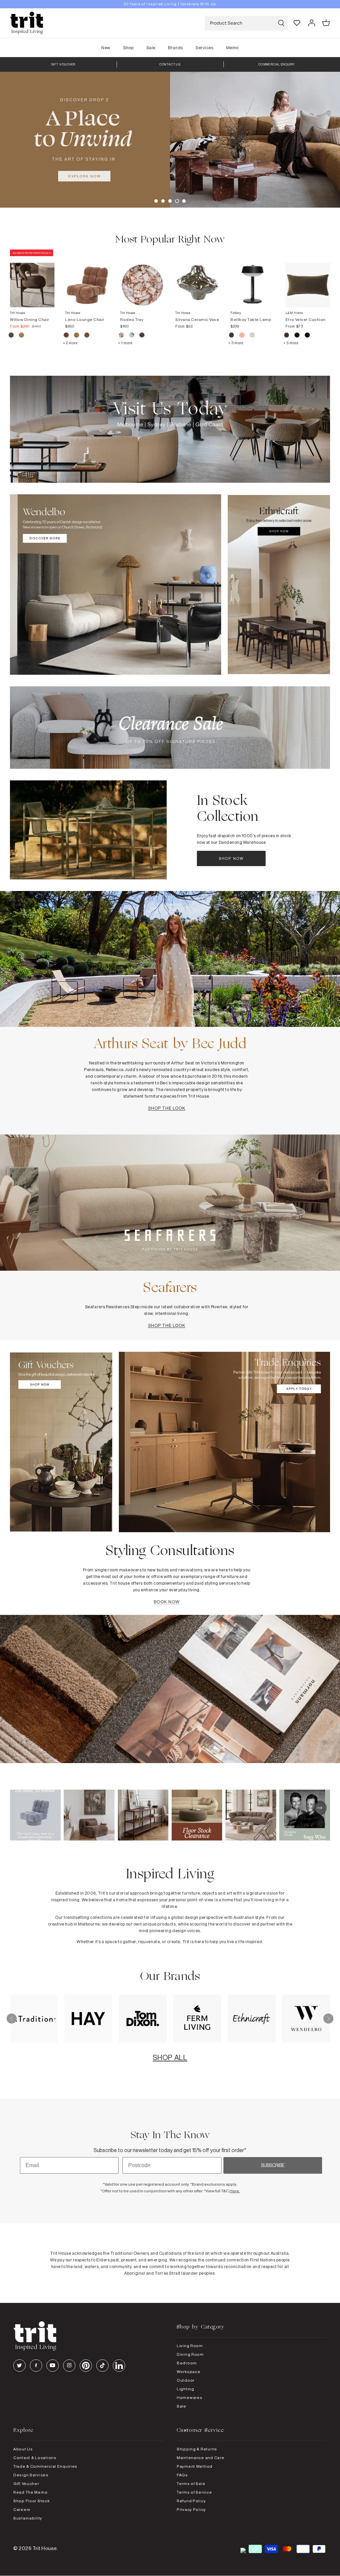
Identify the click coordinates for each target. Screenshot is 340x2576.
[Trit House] (27, 23)
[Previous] (12, 2019)
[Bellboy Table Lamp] (253, 278)
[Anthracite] (232, 336)
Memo (232, 48)
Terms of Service (194, 2492)
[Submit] (281, 23)
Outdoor (186, 2380)
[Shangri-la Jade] (132, 336)
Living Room (190, 2346)
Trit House (45, 2548)
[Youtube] (53, 2366)
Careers (22, 2509)
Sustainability (28, 2518)
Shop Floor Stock (32, 2501)
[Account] (311, 23)
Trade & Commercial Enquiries (45, 2466)
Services (204, 48)
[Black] (307, 336)
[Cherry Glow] (242, 336)
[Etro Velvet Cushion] (308, 278)
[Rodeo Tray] (142, 278)
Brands (175, 48)
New (106, 48)
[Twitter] (19, 2366)
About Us (23, 2449)
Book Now (167, 1602)
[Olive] (287, 336)
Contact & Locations (35, 2458)
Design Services (31, 2475)
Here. (235, 2191)
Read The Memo (30, 2492)
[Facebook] (36, 2366)
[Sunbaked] (87, 336)
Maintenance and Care (200, 2458)
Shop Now (231, 858)
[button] (156, 201)
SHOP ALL (170, 2057)
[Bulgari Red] (122, 336)
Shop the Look (167, 1108)
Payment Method (195, 2466)
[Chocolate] (297, 336)
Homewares (189, 2397)
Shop (128, 48)
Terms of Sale (191, 2483)
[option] (170, 4)
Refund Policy (191, 2501)
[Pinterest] (86, 2366)
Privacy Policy (191, 2509)
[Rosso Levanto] (142, 336)
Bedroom (187, 2363)
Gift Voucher (26, 2483)
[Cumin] (21, 336)
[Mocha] (11, 336)
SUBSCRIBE (273, 2165)
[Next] (328, 2019)
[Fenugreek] (77, 336)
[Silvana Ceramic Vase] (198, 278)
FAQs (182, 2475)
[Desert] (252, 336)
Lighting (185, 2389)
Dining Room (190, 2354)
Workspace (188, 2372)
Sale (151, 48)
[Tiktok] (102, 2366)
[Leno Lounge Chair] (87, 278)
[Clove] (67, 336)
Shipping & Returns (197, 2449)
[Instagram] (69, 2366)
